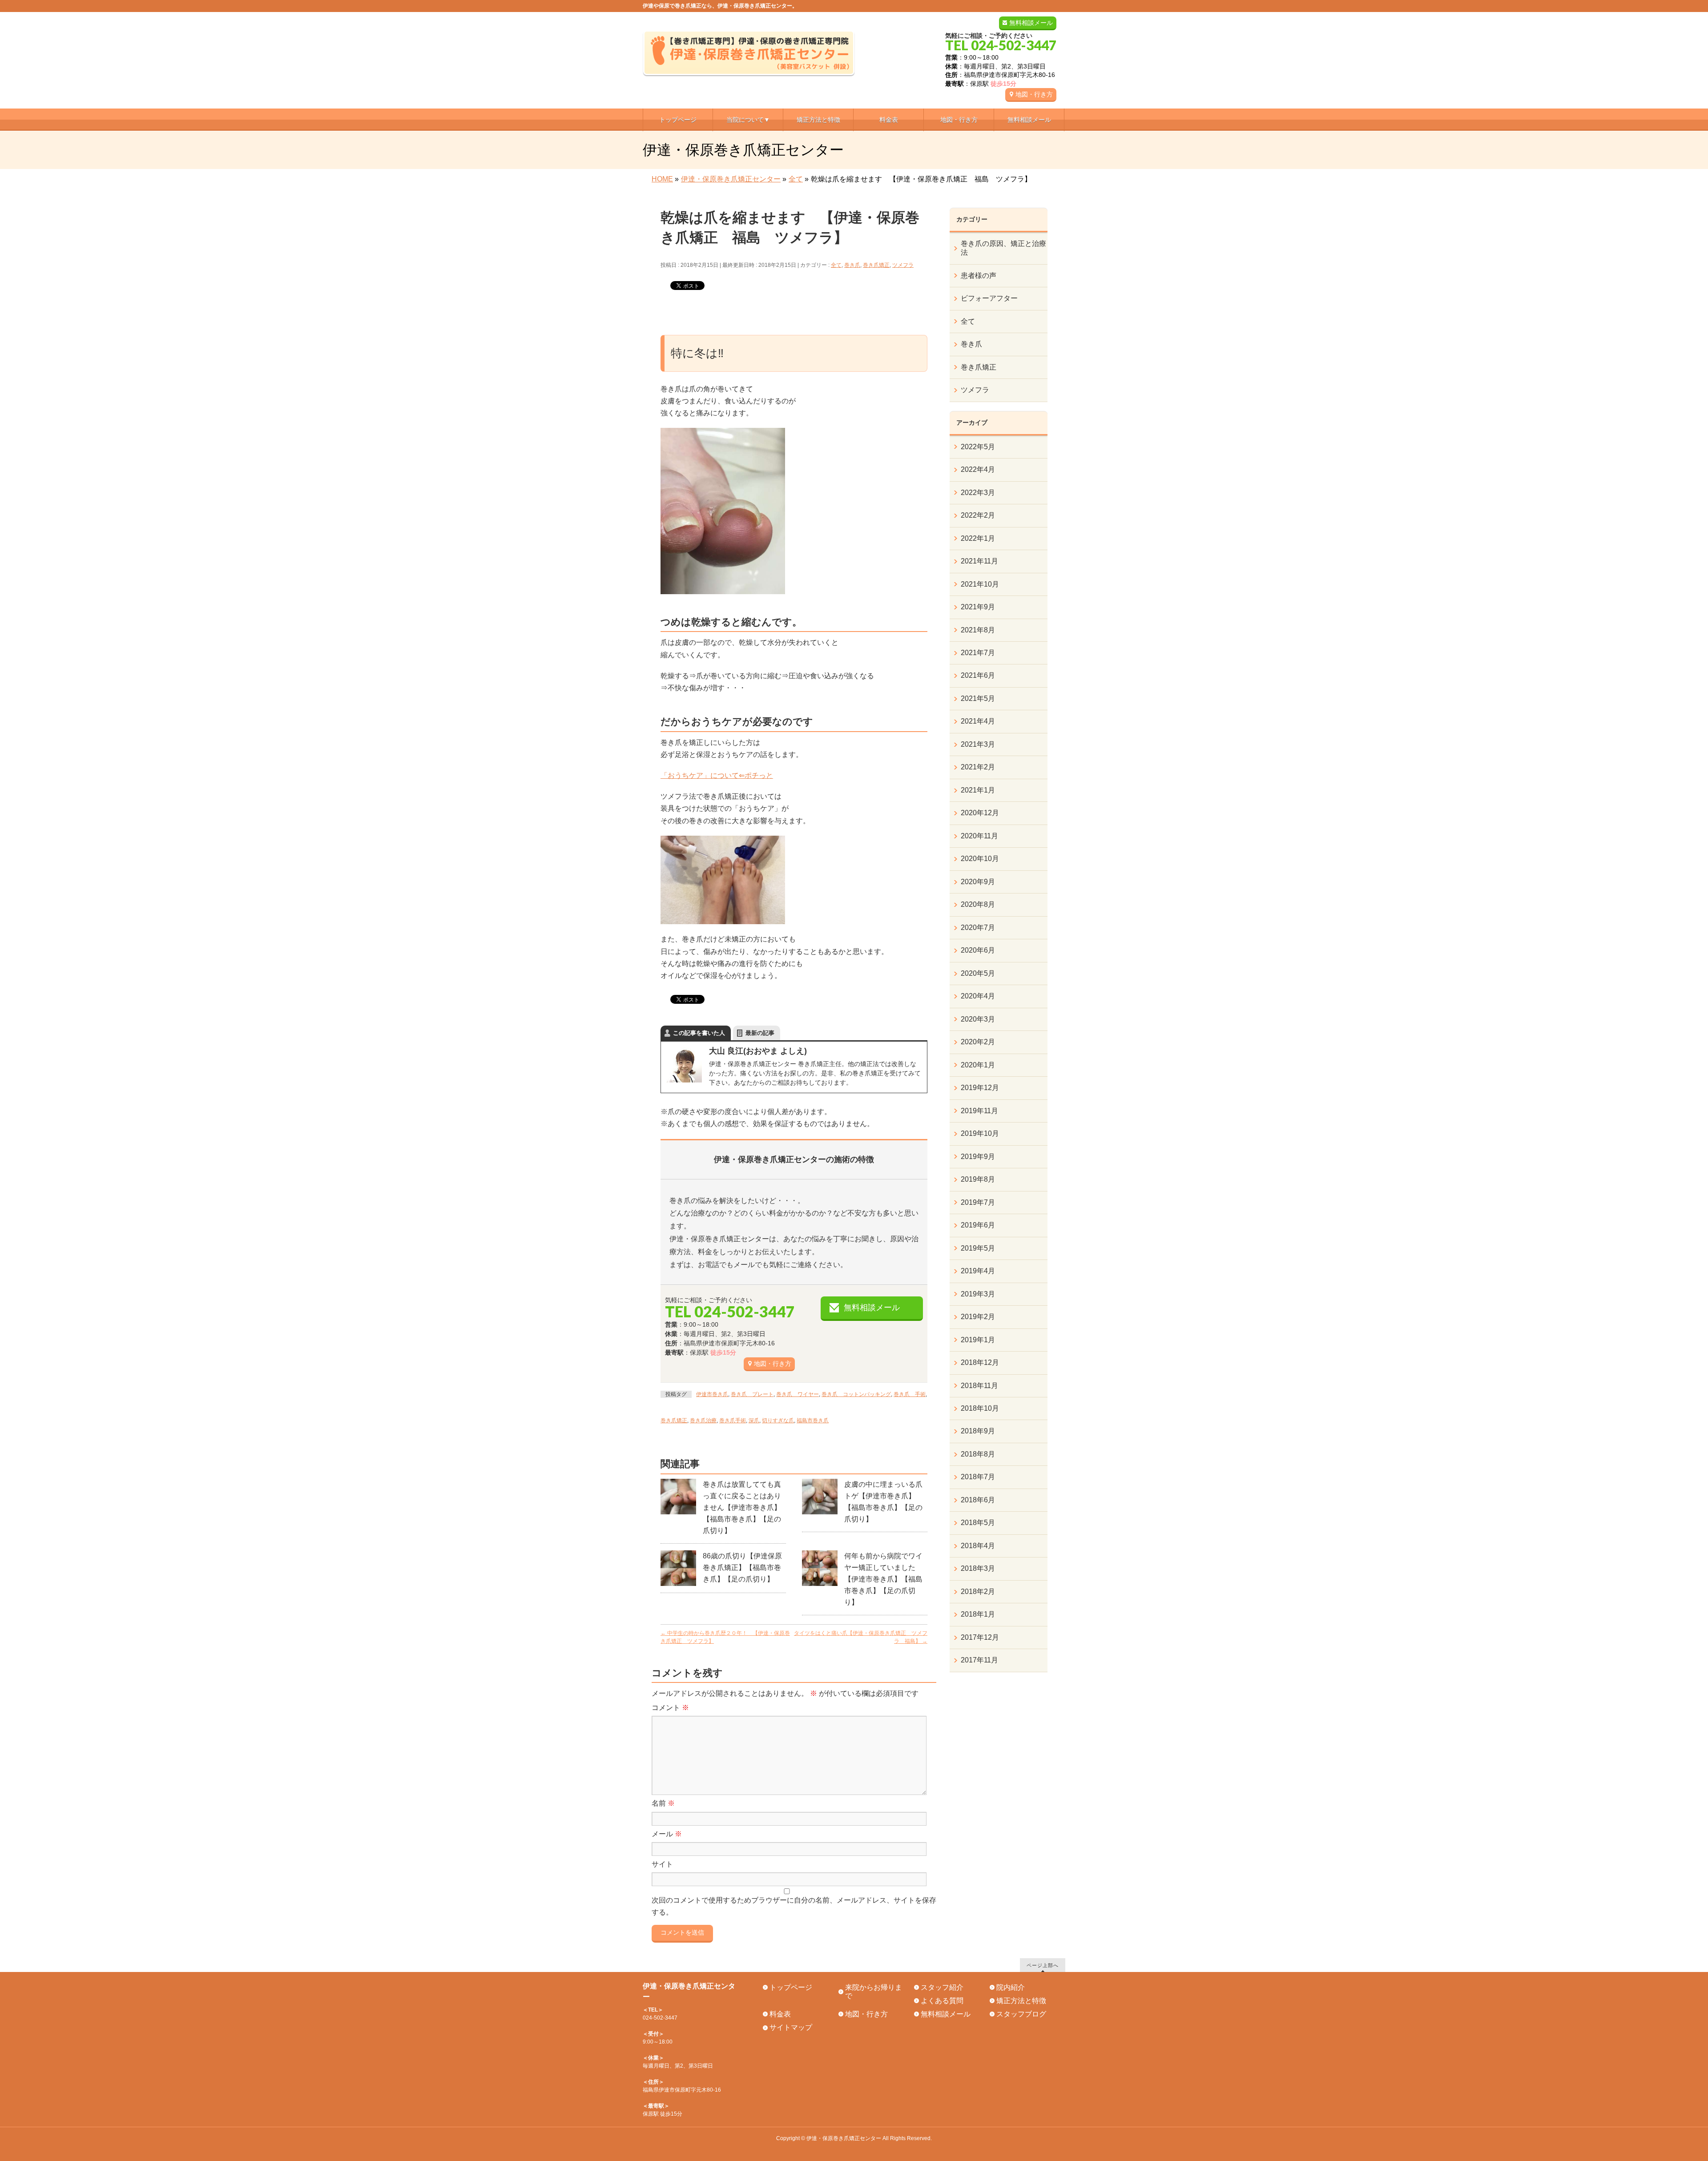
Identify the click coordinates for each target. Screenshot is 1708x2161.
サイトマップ (791, 2027)
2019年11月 (979, 1111)
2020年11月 (979, 836)
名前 (663, 1803)
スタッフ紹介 (942, 1987)
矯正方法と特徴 (1021, 2001)
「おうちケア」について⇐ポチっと (717, 775)
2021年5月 (978, 698)
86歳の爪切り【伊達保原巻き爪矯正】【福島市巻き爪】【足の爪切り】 (742, 1567)
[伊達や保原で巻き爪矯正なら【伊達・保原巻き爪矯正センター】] (749, 66)
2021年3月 (978, 744)
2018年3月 (978, 1568)
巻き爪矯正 (876, 265)
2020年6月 (978, 950)
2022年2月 (978, 515)
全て (836, 265)
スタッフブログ (1021, 2014)
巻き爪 (852, 265)
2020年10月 (980, 859)
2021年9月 (978, 607)
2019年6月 (978, 1225)
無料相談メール (1031, 23)
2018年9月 (978, 1431)
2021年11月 (979, 561)
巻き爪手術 (733, 1421)
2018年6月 (978, 1500)
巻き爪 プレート (752, 1394)
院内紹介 (1011, 1987)
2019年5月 (978, 1248)
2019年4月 (978, 1271)
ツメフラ (903, 265)
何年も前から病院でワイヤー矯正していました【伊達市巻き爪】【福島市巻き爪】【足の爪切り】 (883, 1579)
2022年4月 (978, 469)
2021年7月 (978, 653)
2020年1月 (978, 1065)
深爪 (754, 1421)
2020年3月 (978, 1019)
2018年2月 (978, 1592)
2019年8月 (978, 1179)
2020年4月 (978, 996)
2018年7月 (978, 1477)
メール (667, 1834)
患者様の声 (979, 276)
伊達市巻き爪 (712, 1394)
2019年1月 (978, 1340)
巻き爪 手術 (910, 1394)
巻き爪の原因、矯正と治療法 (1003, 248)
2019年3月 (978, 1294)
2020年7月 (978, 928)
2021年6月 (978, 675)
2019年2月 (978, 1317)
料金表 (780, 2014)
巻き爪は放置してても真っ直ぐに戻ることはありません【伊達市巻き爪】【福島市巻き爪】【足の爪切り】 (742, 1507)
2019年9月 (978, 1157)
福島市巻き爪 (813, 1421)
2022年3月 (978, 493)
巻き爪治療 (703, 1421)
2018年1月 (978, 1614)
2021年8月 (978, 630)
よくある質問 (942, 2001)
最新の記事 (760, 1033)
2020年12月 (980, 813)
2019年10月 (980, 1133)
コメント (670, 1708)
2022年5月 (978, 447)
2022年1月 (978, 538)
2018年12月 (980, 1362)
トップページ (791, 1987)
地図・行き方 (1034, 94)
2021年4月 (978, 721)
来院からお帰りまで (874, 1992)
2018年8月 (978, 1454)
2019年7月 (978, 1202)
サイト (662, 1864)
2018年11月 (979, 1386)
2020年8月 (978, 904)
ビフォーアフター (989, 298)
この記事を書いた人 (699, 1033)
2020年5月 (978, 973)
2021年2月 (978, 767)
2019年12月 (980, 1088)
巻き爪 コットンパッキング (856, 1394)
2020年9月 (978, 882)
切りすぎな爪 (778, 1421)
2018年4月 (978, 1546)
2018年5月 (978, 1523)
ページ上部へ (1043, 1965)
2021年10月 (980, 584)
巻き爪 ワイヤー (798, 1394)
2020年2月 (978, 1042)
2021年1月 (978, 790)
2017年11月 (979, 1660)
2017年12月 (980, 1637)
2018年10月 (980, 1408)
